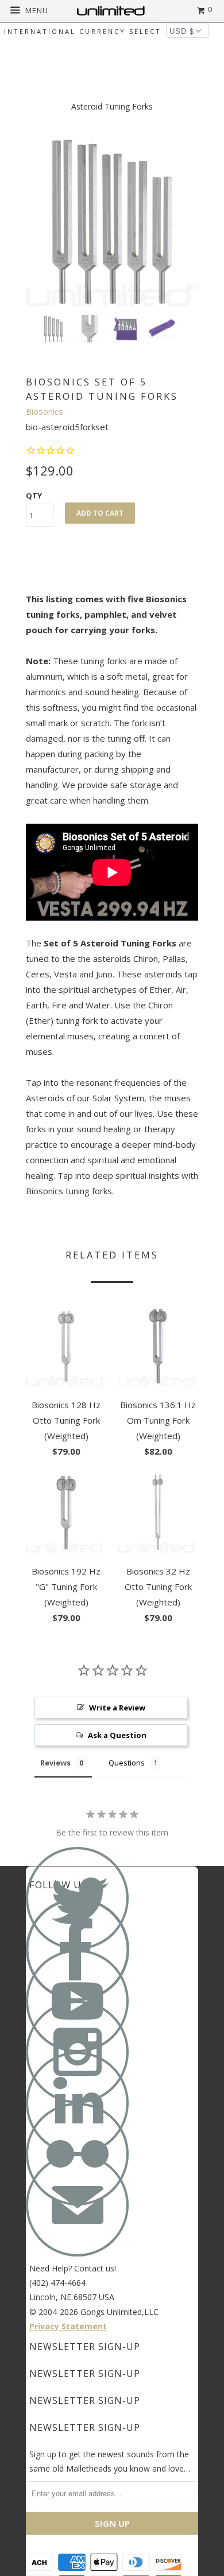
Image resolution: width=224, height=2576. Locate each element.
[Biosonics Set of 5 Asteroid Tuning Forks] (112, 220)
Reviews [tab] (55, 1763)
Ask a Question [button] (117, 1735)
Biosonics (45, 411)
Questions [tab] (127, 1763)
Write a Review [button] (117, 1708)
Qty (34, 496)
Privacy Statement (68, 2326)
